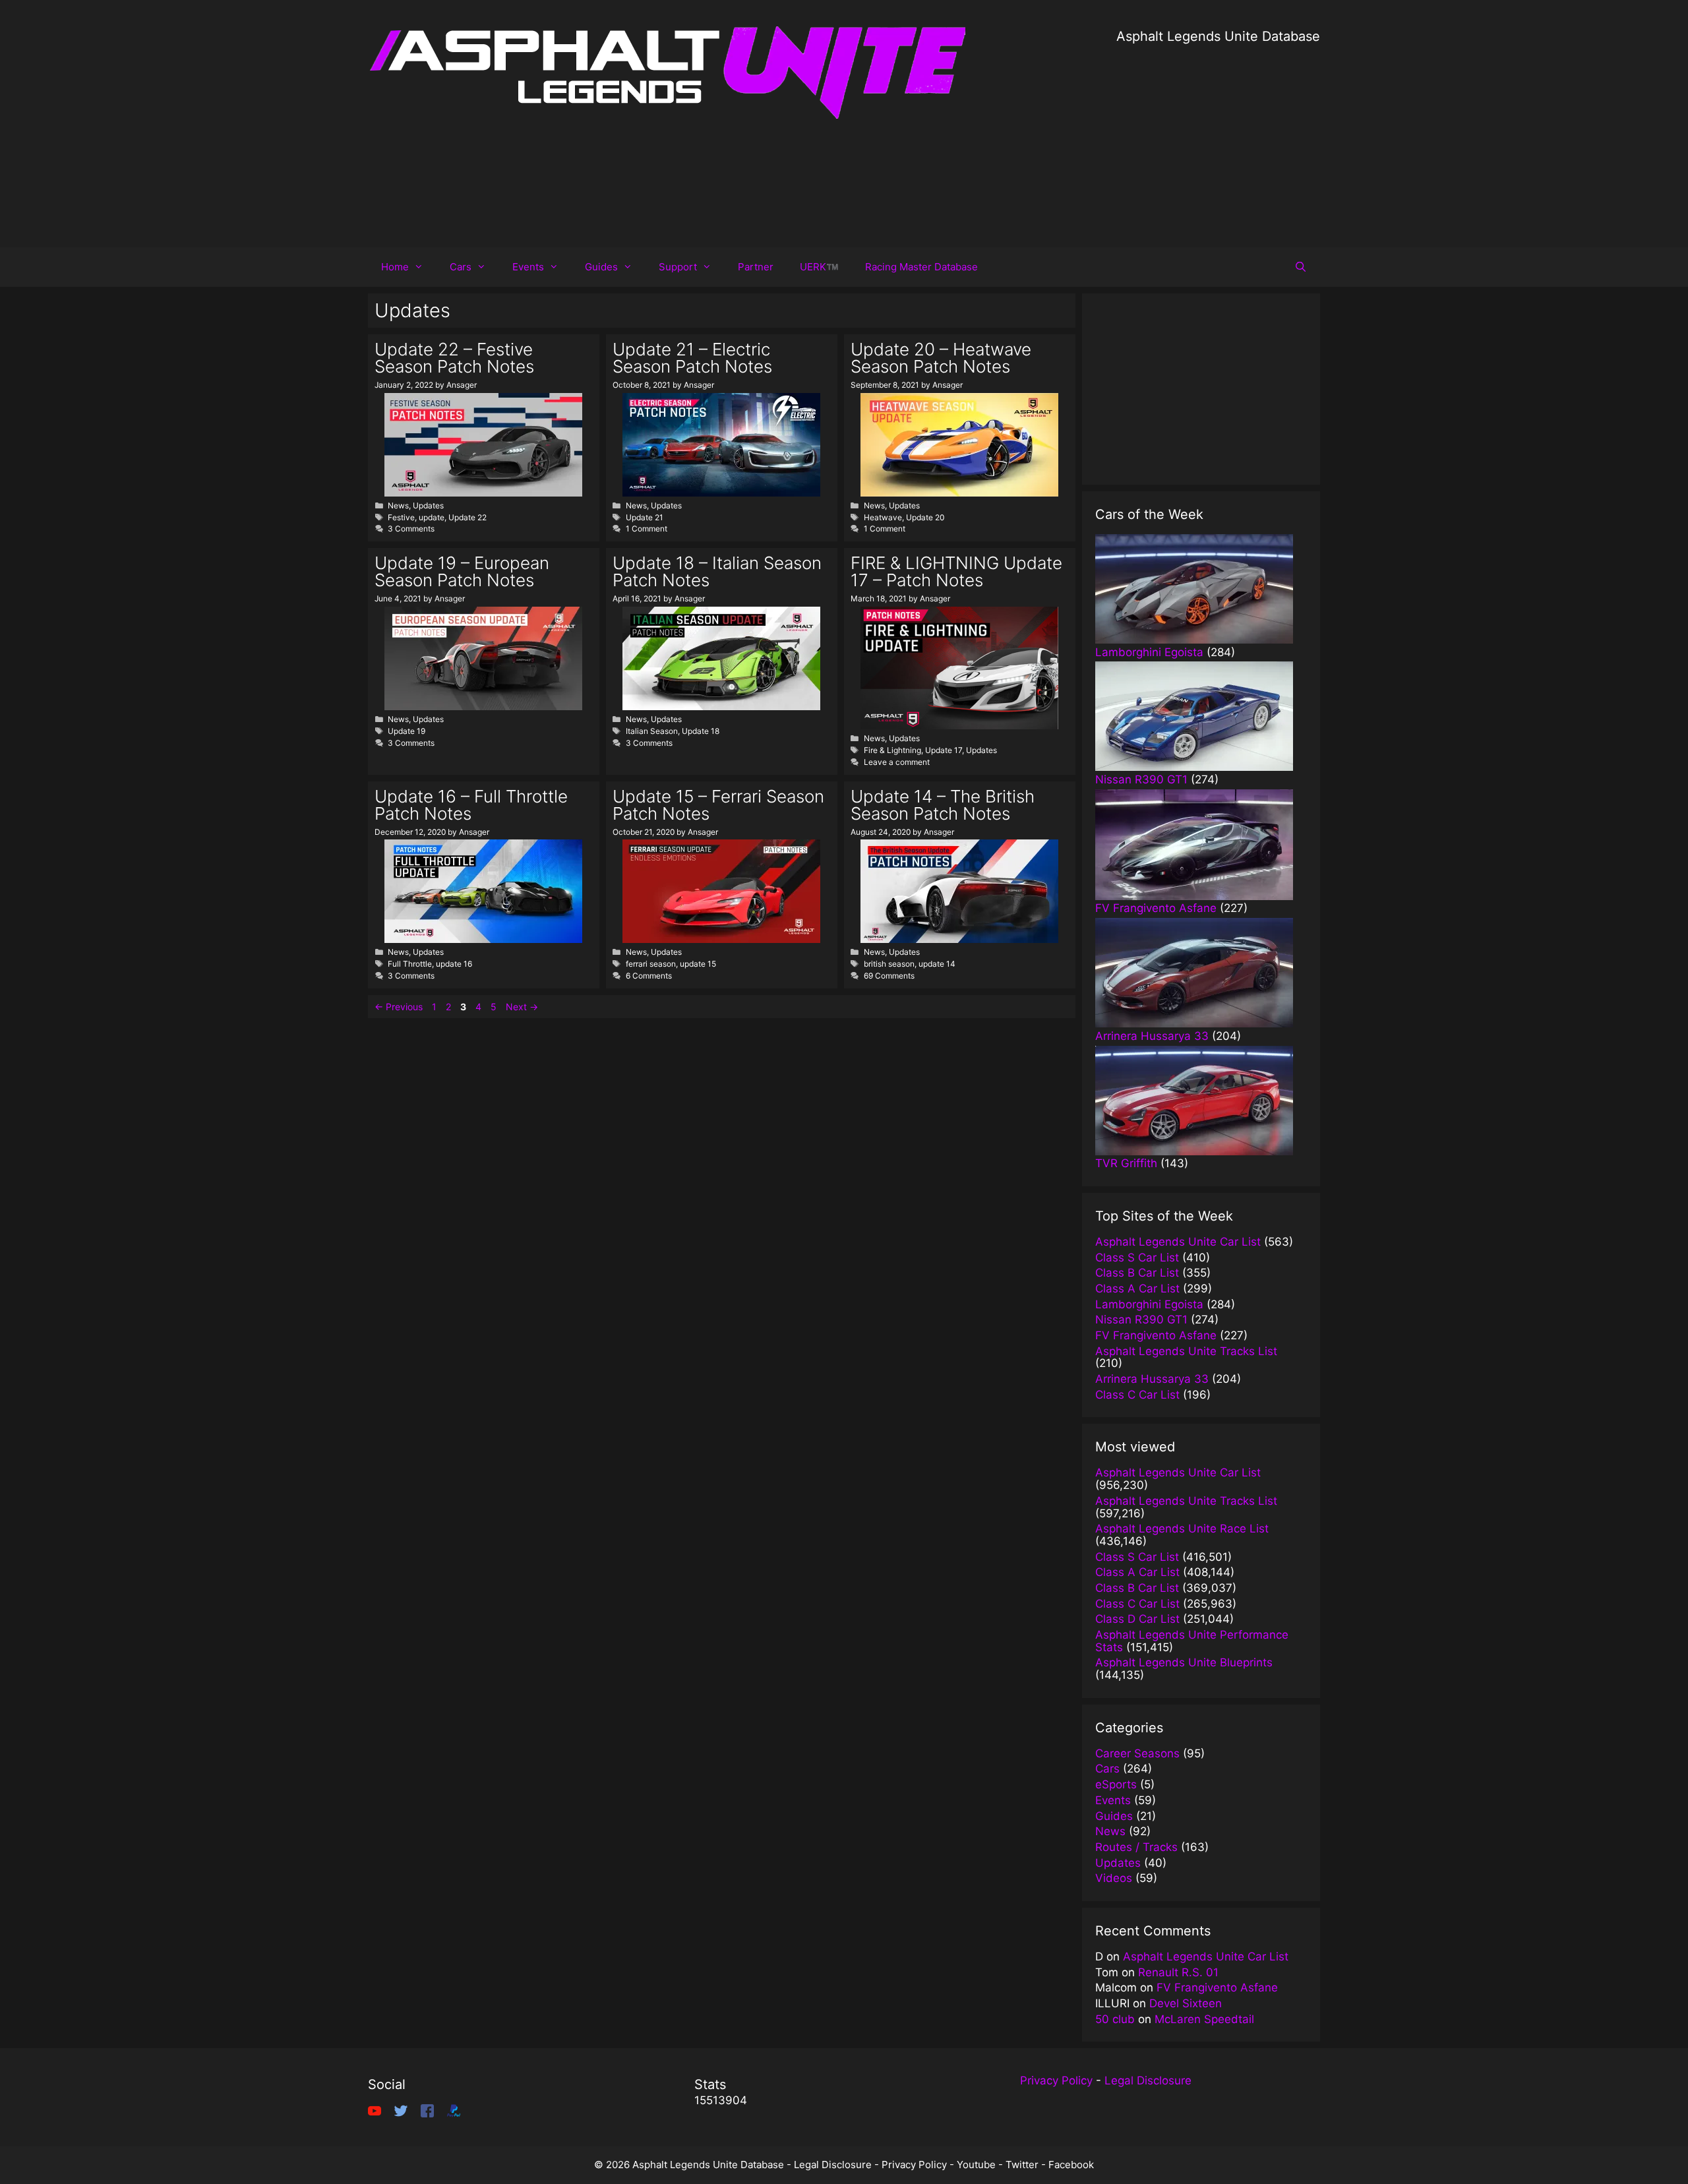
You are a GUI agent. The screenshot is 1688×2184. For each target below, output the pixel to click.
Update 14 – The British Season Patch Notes (943, 805)
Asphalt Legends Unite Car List (1206, 1957)
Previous (399, 1007)
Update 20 (925, 517)
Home (395, 267)
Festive (401, 517)
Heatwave (883, 517)
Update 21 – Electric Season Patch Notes (692, 358)
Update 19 (407, 731)
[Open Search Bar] (1301, 267)
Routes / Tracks (1136, 1847)
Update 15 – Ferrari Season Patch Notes (718, 805)
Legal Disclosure (1148, 2080)
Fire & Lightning (892, 750)
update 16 (454, 964)
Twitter (1022, 2165)
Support (678, 267)
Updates (428, 505)
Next (522, 1007)
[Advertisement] (1218, 138)
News (398, 505)
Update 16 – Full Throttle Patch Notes (471, 805)
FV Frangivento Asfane (1217, 1987)
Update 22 (467, 517)
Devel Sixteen (1186, 2003)
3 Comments (411, 529)
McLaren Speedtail (1204, 2019)
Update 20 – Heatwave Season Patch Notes (941, 358)
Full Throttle (410, 964)
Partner (756, 267)
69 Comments (889, 976)
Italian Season (652, 731)
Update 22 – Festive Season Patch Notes (454, 358)
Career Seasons (1137, 1753)
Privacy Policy (1056, 2080)
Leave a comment (897, 762)
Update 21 (645, 517)
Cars (461, 267)
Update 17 (944, 750)
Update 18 (701, 731)
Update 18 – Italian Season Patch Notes (717, 571)
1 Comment (647, 529)
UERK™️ (819, 267)
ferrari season (651, 964)
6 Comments (649, 976)
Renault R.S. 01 (1178, 1972)
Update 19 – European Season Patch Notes (462, 571)
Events (528, 267)
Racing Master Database (921, 267)
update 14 (937, 964)
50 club (1115, 2019)
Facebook (1071, 2165)
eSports (1116, 1784)
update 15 (698, 964)
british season (889, 964)
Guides (601, 267)
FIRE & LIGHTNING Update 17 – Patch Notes (956, 571)
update (432, 517)
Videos (1114, 1878)
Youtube (976, 2165)
